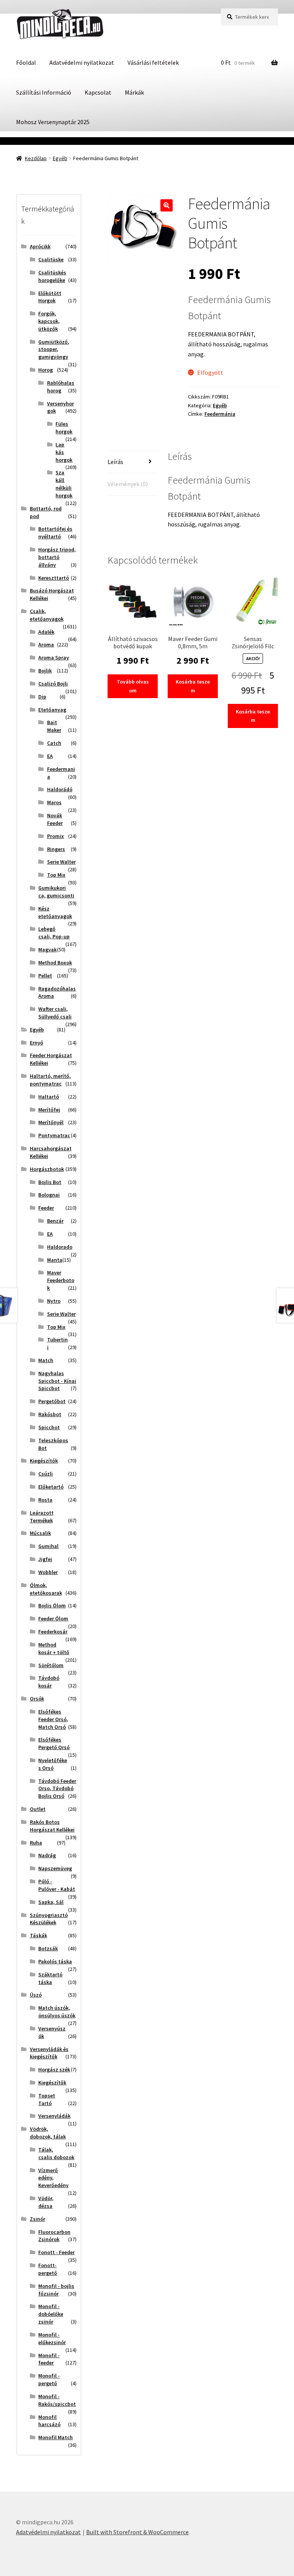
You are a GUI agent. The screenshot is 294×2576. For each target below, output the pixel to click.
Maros (54, 802)
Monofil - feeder (49, 2359)
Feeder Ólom (53, 1618)
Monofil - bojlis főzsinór (56, 2290)
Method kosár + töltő (54, 1648)
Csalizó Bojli (53, 684)
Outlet (38, 1809)
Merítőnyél (51, 1122)
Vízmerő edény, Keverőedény (53, 2178)
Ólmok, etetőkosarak (46, 1589)
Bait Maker (54, 726)
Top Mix (56, 875)
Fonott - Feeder (56, 2252)
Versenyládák (54, 2116)
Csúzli (46, 1474)
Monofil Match (56, 2437)
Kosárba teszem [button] (193, 686)
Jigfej (45, 1559)
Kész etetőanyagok (55, 912)
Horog (46, 370)
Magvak (47, 949)
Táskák (38, 1935)
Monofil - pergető (49, 2379)
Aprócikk (40, 246)
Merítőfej (49, 1110)
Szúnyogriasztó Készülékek (49, 1919)
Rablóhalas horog (61, 387)
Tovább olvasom (133, 686)
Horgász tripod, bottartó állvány (57, 557)
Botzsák (48, 1948)
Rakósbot (50, 1414)
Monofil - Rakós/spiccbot (57, 2400)
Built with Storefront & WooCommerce (137, 2532)
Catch (54, 743)
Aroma (46, 644)
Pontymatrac (54, 1135)
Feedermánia (220, 414)
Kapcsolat (98, 92)
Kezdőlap (36, 158)
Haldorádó (60, 789)
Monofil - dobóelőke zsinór (51, 2314)
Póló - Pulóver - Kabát (57, 1885)
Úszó (36, 1995)
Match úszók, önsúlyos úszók (57, 2012)
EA (50, 756)
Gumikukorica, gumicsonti (56, 892)
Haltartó (49, 1097)
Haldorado (60, 1247)
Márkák (134, 92)
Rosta (45, 1500)
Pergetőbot (52, 1401)
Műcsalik (40, 1533)
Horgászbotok (47, 1169)
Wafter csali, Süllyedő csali (55, 1013)
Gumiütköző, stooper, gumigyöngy (54, 349)
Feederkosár (53, 1632)
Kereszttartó (54, 578)
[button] (167, 205)
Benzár (55, 1221)
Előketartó (51, 1487)
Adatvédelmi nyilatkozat (82, 62)
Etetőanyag (52, 710)
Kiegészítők (44, 1461)
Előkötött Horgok (50, 297)
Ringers (56, 849)
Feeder (46, 1208)
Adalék (46, 632)
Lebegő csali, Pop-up (54, 933)
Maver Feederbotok (61, 1280)
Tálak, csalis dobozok (56, 2153)
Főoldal (26, 62)
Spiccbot (49, 1427)
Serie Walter (61, 862)
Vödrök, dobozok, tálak (48, 2133)
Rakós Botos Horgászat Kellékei (52, 1826)
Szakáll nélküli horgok (64, 484)
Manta (55, 1260)
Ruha (36, 1843)
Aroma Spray (54, 658)
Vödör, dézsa (46, 2202)
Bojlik (45, 671)
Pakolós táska (55, 1961)
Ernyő (37, 1043)
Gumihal (48, 1546)
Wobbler (48, 1572)
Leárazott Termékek (42, 1517)
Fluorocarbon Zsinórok (54, 2236)
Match (46, 1360)
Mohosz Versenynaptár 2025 (53, 122)
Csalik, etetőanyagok (47, 615)
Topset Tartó (47, 2099)
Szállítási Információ (44, 92)
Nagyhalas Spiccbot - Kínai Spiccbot (57, 1381)
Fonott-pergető (48, 2269)
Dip (42, 697)
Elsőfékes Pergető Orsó (54, 1743)
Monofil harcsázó (49, 2421)
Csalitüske (51, 259)
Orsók (37, 1699)
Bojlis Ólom (52, 1605)
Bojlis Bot (50, 1182)
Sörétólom (51, 1665)
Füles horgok (64, 428)
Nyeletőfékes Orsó (53, 1764)
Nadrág (47, 1855)
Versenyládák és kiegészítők (49, 2053)
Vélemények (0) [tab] (128, 484)
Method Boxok (55, 963)
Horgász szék (54, 2069)
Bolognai (49, 1195)
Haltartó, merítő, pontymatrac (50, 1080)
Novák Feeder (55, 819)
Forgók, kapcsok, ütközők (49, 321)
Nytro (54, 1301)
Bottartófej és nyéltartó (55, 533)
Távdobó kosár (49, 1682)
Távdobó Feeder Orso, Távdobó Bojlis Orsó (57, 1789)
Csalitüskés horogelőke (52, 276)
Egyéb (60, 158)
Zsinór (38, 2219)
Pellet (45, 976)
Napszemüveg (55, 1868)
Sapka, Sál (51, 1902)
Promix (56, 836)
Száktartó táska (50, 1978)
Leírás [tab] (115, 462)
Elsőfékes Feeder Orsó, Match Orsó (53, 1719)
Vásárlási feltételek (153, 62)
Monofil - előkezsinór (52, 2338)
